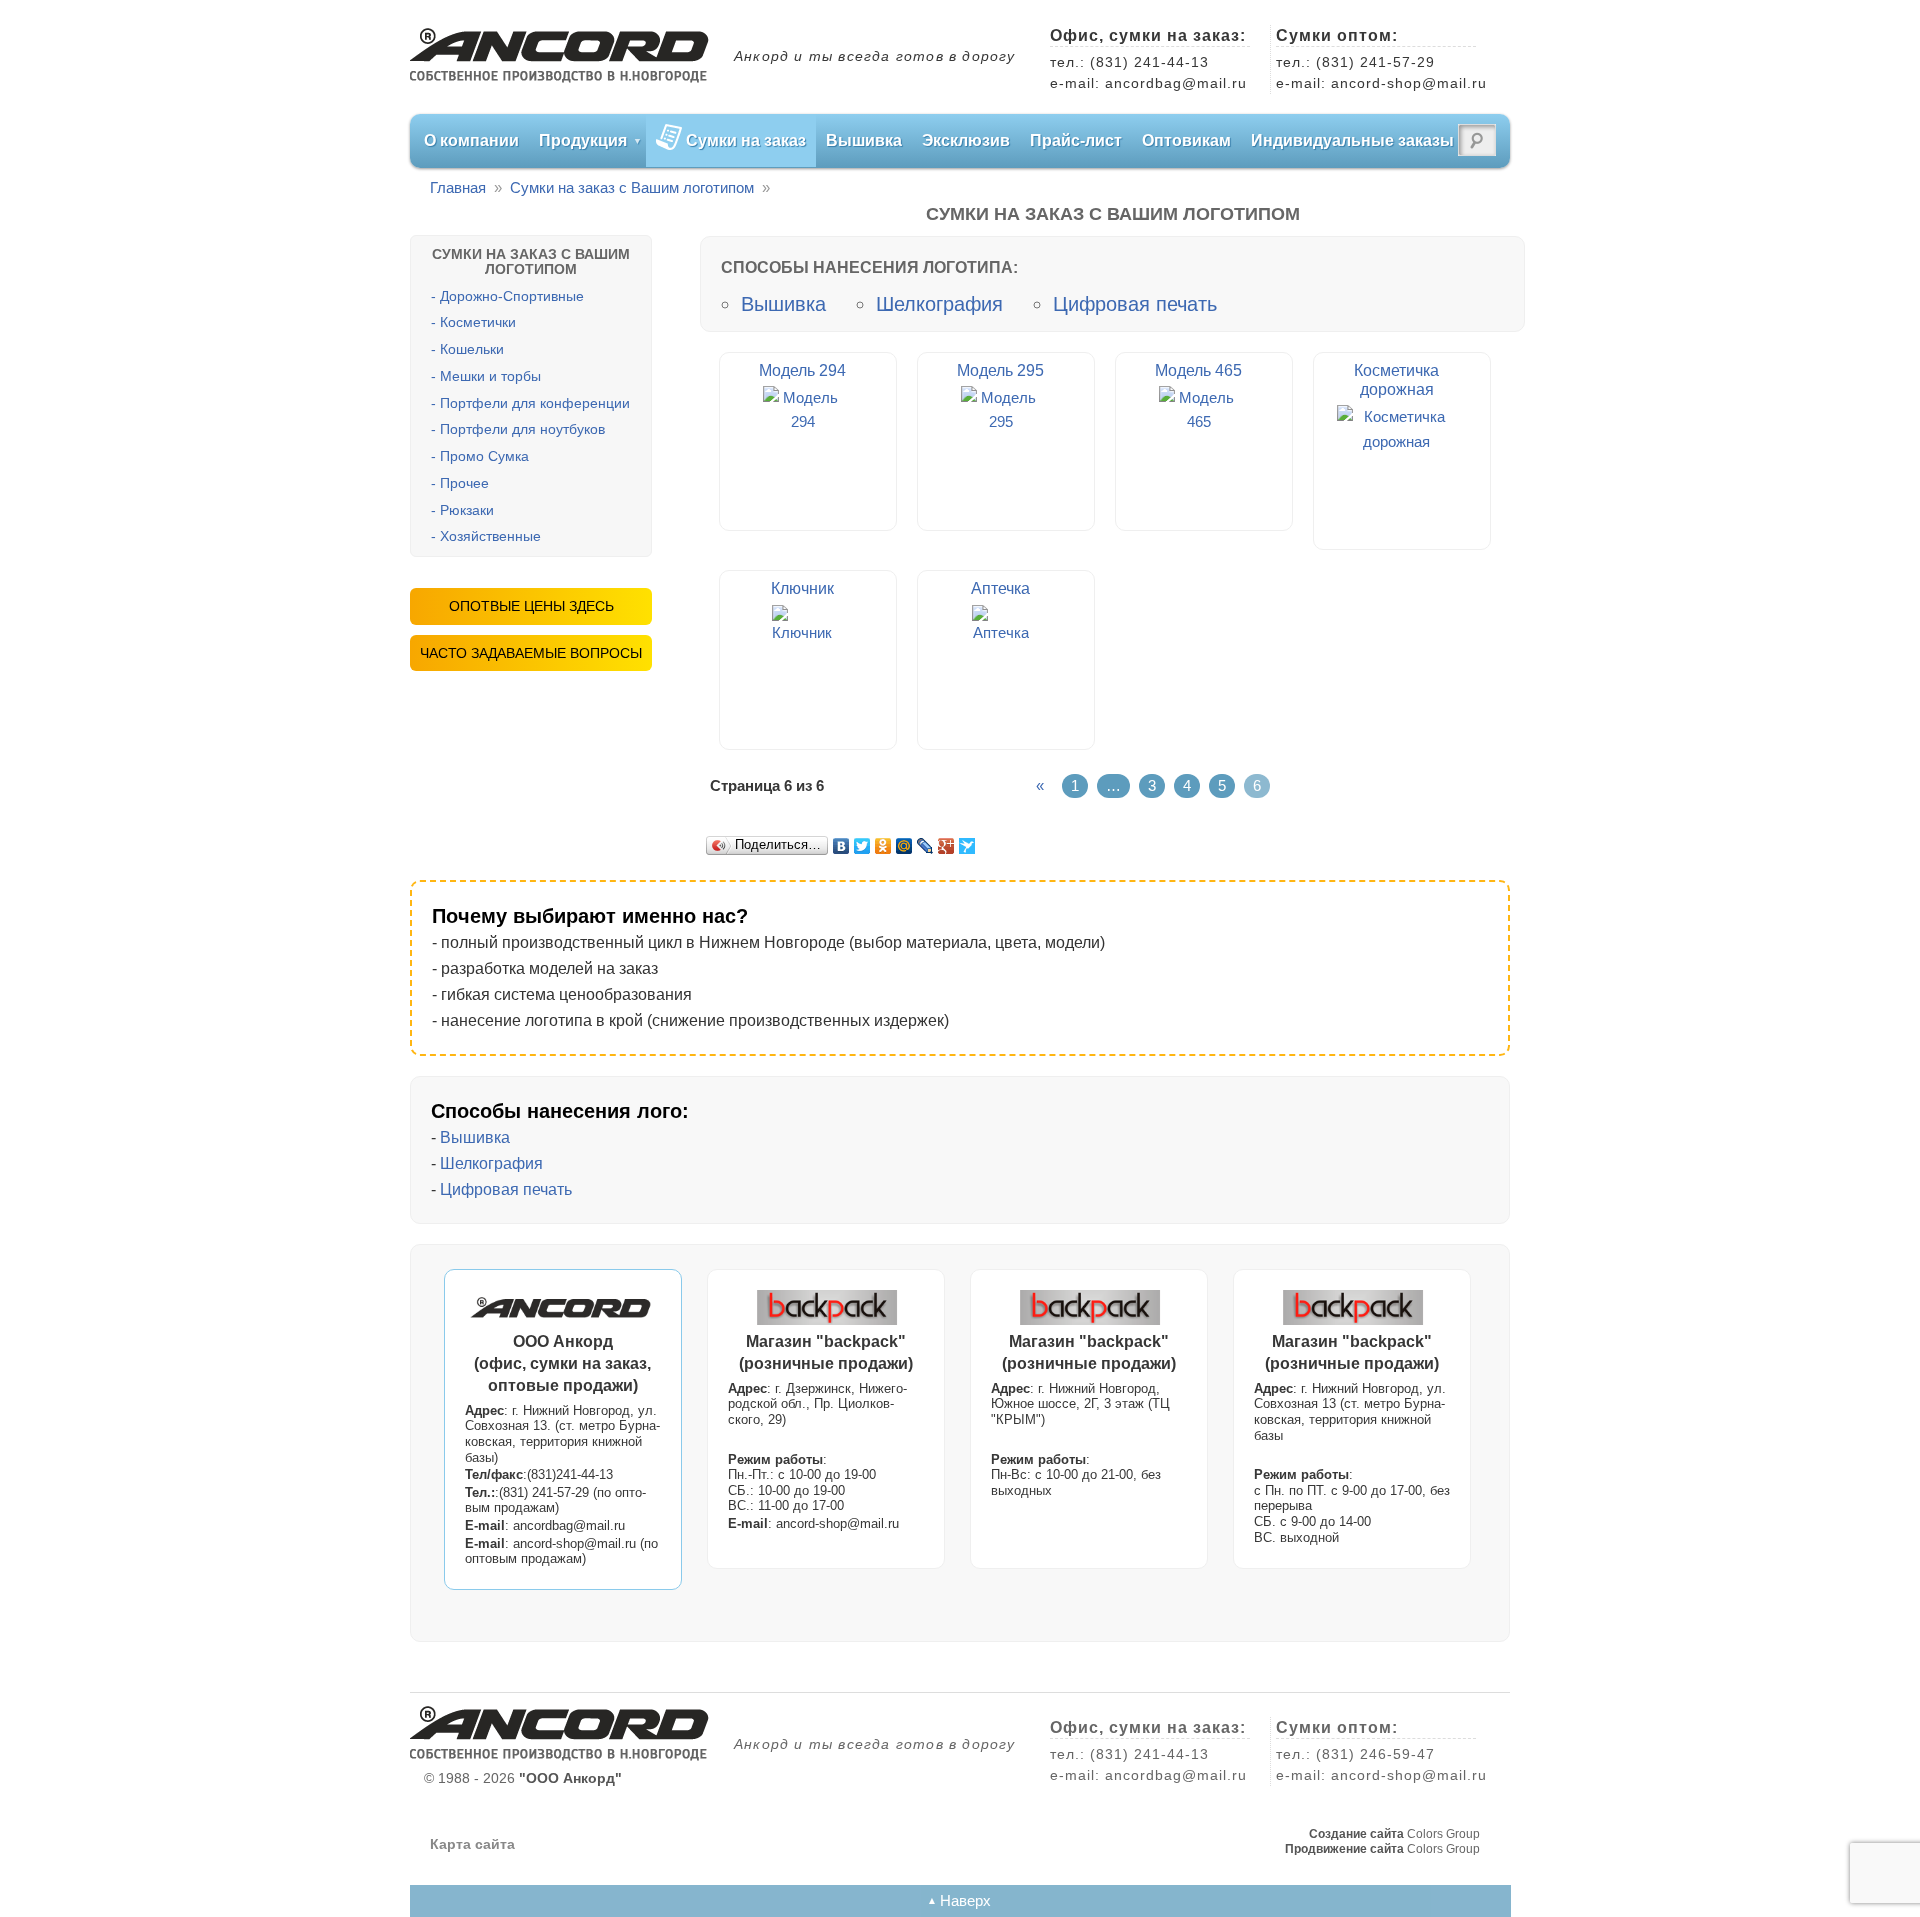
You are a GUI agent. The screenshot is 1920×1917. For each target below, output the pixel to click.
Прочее (464, 483)
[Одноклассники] (883, 846)
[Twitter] (862, 846)
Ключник (802, 588)
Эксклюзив (966, 140)
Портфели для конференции (535, 403)
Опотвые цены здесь (531, 606)
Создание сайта (1356, 1834)
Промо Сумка (484, 456)
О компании (471, 140)
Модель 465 (1198, 370)
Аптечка (1000, 588)
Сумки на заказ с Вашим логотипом (632, 187)
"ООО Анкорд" (570, 1778)
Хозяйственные (490, 536)
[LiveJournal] (925, 846)
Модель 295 (1000, 370)
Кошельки (472, 349)
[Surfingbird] (967, 846)
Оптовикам (1186, 140)
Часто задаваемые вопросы (531, 653)
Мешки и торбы (490, 376)
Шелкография (939, 304)
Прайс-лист (1076, 140)
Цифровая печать (1135, 304)
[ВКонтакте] (841, 846)
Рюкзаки (467, 510)
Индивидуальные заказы (1352, 140)
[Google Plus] (946, 846)
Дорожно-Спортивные (512, 296)
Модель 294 (802, 370)
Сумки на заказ (746, 140)
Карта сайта (472, 1844)
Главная (458, 187)
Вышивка (864, 140)
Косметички (478, 322)
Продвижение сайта (1344, 1849)
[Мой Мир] (904, 846)
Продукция (583, 140)
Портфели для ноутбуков (522, 429)
